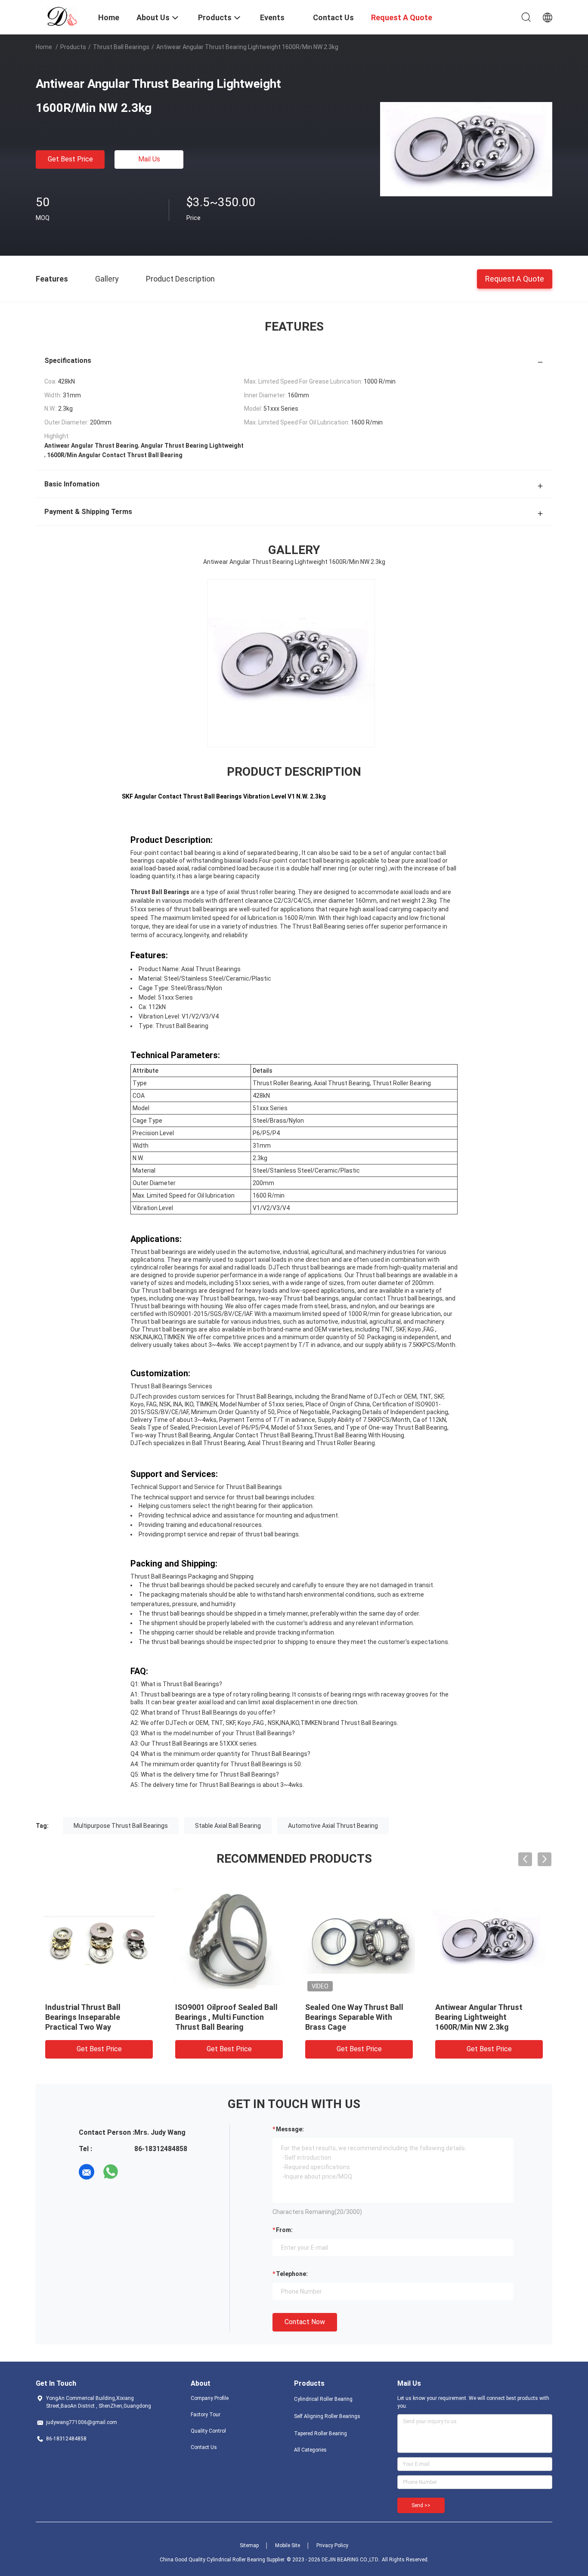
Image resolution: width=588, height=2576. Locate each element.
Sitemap (249, 2545)
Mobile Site (288, 2545)
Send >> (421, 2505)
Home (44, 47)
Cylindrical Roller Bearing (323, 2399)
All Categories (310, 2450)
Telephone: (292, 2274)
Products (73, 47)
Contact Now (305, 2322)
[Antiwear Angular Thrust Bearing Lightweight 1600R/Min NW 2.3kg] (466, 149)
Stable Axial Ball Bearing (228, 1826)
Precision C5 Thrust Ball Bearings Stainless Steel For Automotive (96, 2017)
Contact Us (204, 2447)
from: (284, 2230)
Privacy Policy (332, 2545)
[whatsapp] (111, 2172)
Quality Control (208, 2431)
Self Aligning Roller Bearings (327, 2416)
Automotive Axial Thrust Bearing (333, 1826)
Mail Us (149, 159)
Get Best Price (70, 159)
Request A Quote (515, 278)
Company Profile (210, 2398)
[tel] (135, 2172)
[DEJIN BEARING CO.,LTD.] (62, 16)
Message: (290, 2129)
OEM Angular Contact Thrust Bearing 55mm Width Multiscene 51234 (487, 2017)
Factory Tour (206, 2415)
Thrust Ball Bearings (121, 47)
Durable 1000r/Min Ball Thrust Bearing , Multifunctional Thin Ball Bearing (228, 2017)
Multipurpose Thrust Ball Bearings (121, 1826)
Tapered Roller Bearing (320, 2434)
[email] (87, 2172)
